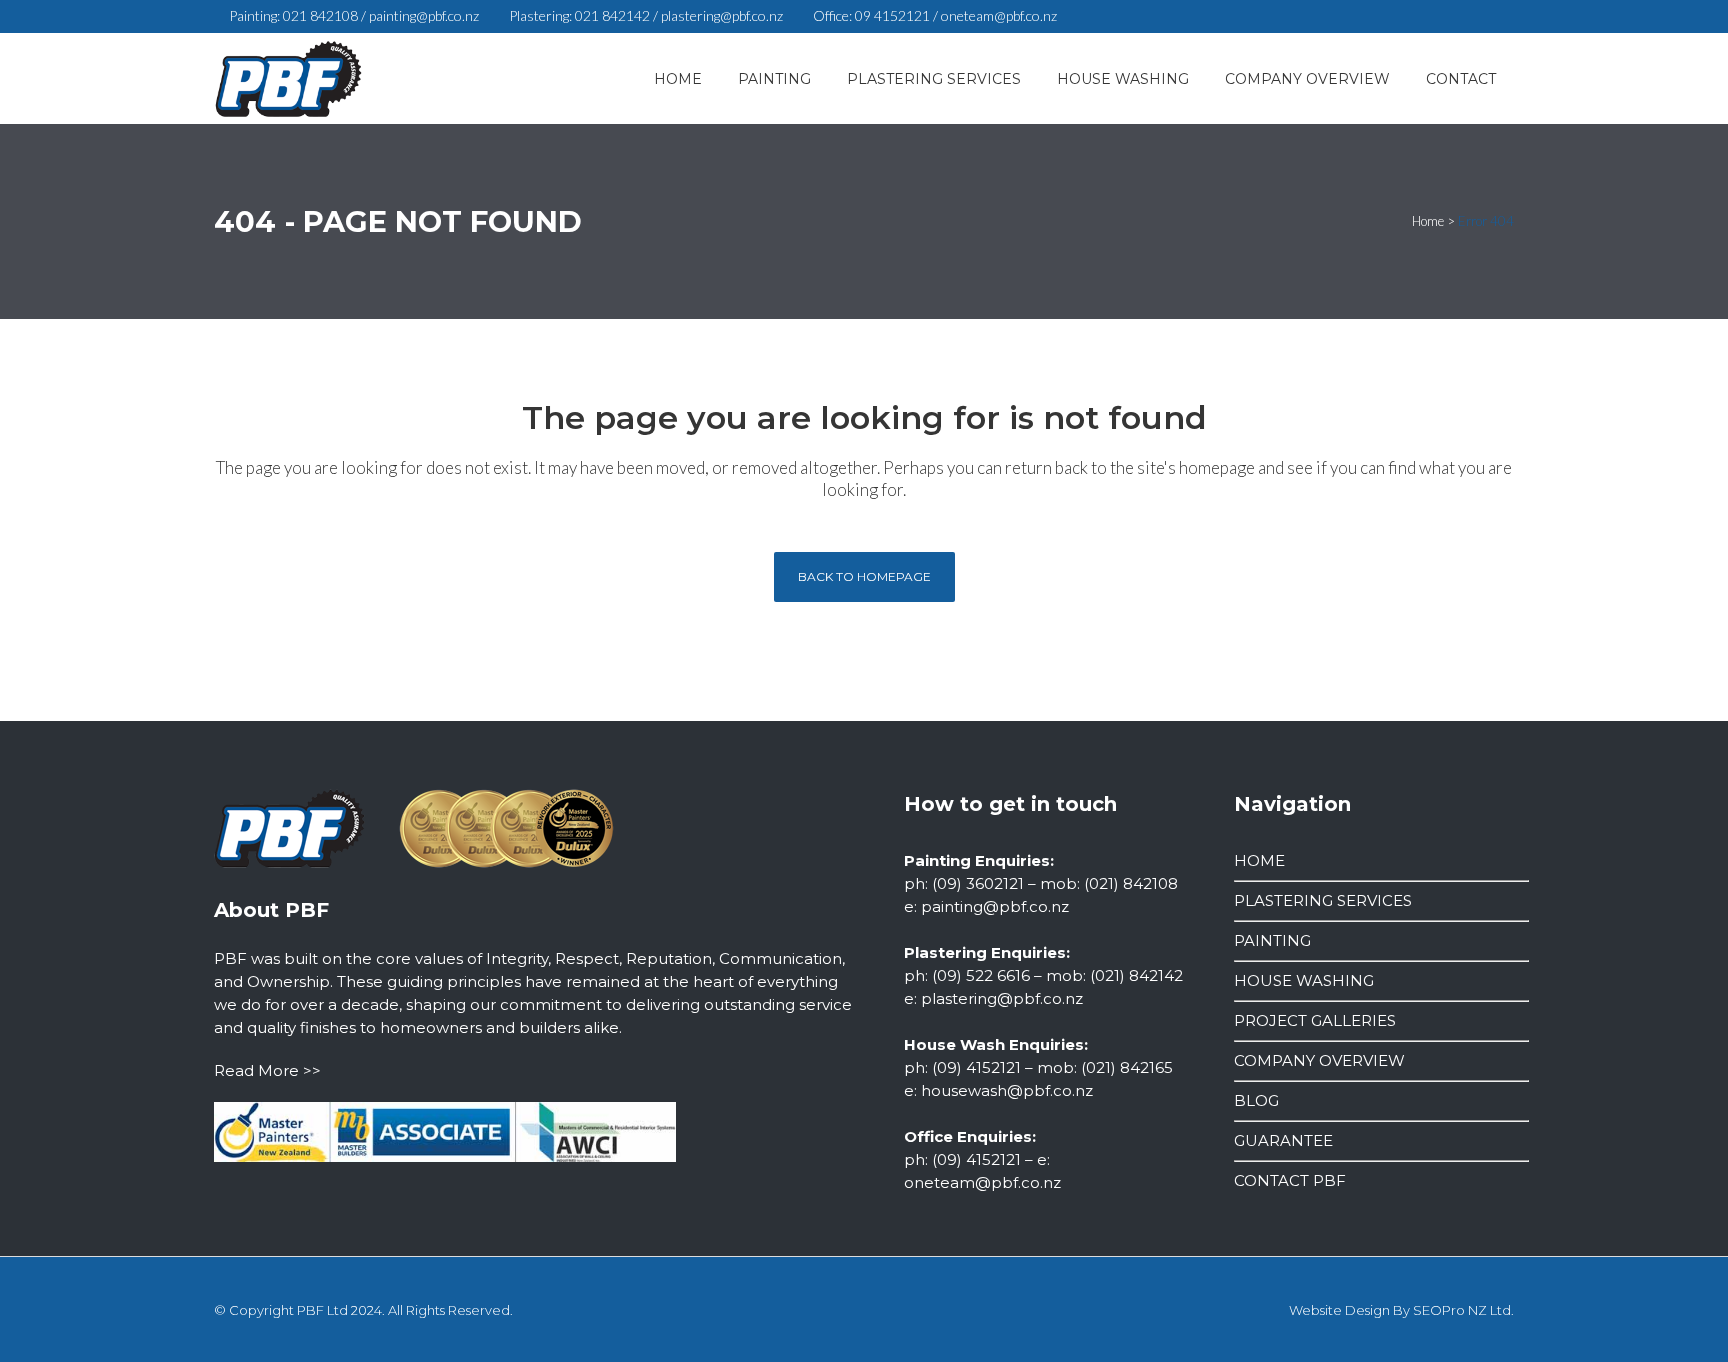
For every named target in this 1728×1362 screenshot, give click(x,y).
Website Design (1339, 1310)
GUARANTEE (1283, 1140)
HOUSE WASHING (1304, 980)
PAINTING (1272, 940)
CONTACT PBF (1290, 1180)
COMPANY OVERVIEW (1319, 1060)
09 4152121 (892, 15)
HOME (1259, 860)
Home (1428, 221)
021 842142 (612, 15)
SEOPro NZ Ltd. (1463, 1310)
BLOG (1256, 1100)
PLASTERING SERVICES (1323, 900)
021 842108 (320, 15)
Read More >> (267, 1070)
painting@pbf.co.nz (424, 15)
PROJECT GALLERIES (1315, 1020)
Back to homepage (864, 576)
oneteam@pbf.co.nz (999, 15)
